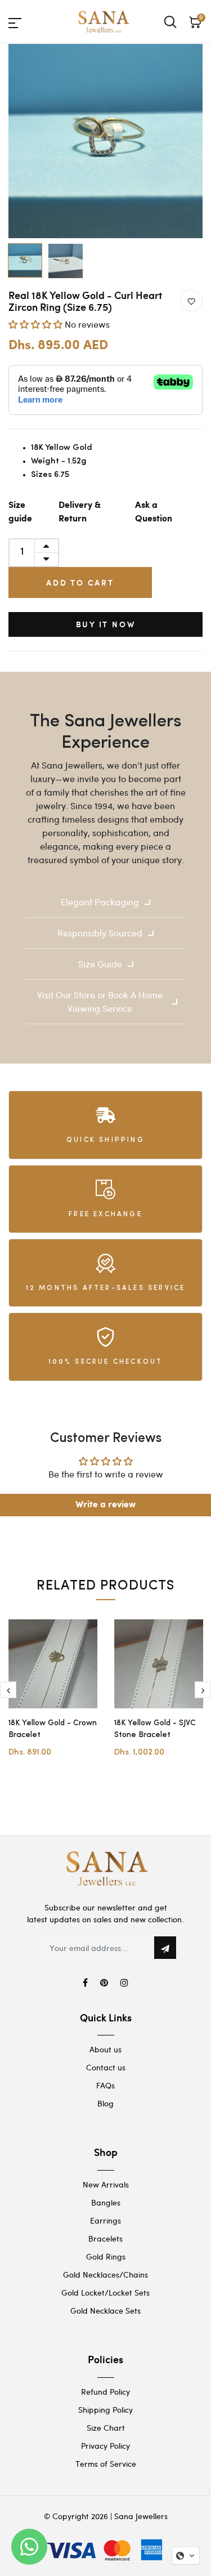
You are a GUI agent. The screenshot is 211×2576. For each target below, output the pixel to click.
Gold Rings (106, 2256)
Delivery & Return (80, 512)
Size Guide (100, 964)
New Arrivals (106, 2184)
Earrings (105, 2220)
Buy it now (106, 624)
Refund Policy (105, 2392)
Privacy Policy (105, 2446)
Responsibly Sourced (100, 933)
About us (105, 2049)
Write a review (105, 1505)
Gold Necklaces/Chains (105, 2274)
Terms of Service (106, 2464)
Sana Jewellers (141, 2516)
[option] (105, 141)
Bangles (106, 2202)
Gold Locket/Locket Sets (105, 2292)
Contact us (106, 2067)
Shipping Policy (105, 2410)
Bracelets (105, 2238)
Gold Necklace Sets (105, 2311)
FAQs (105, 2085)
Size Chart (106, 2428)
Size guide (20, 512)
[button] (35, 324)
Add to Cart (80, 582)
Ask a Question (154, 512)
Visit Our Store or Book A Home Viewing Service (100, 1001)
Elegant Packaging (100, 902)
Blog (105, 2103)
